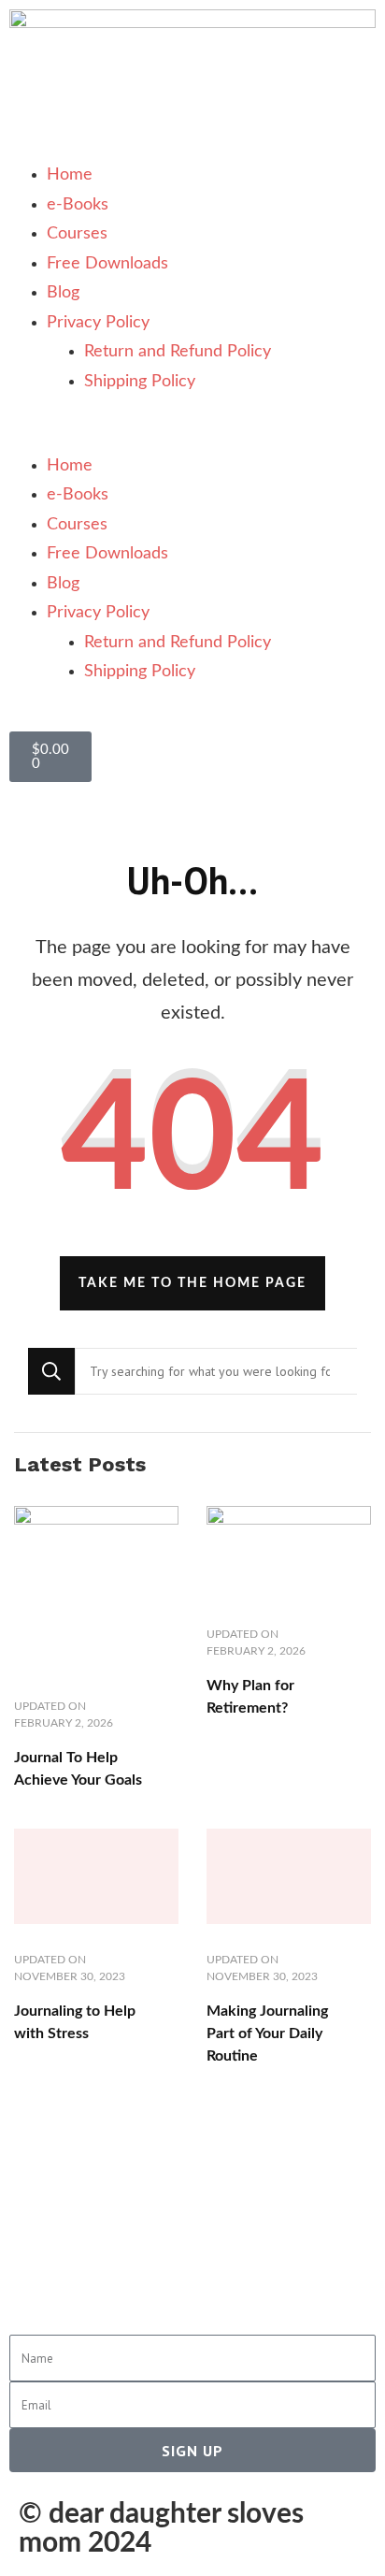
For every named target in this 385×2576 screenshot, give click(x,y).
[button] (192, 437)
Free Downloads (107, 264)
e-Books (78, 205)
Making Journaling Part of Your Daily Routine (267, 2033)
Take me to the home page (192, 1283)
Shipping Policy (140, 382)
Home (70, 175)
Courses (77, 234)
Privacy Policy (98, 323)
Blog (63, 293)
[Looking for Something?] (216, 1371)
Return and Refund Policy (178, 352)
